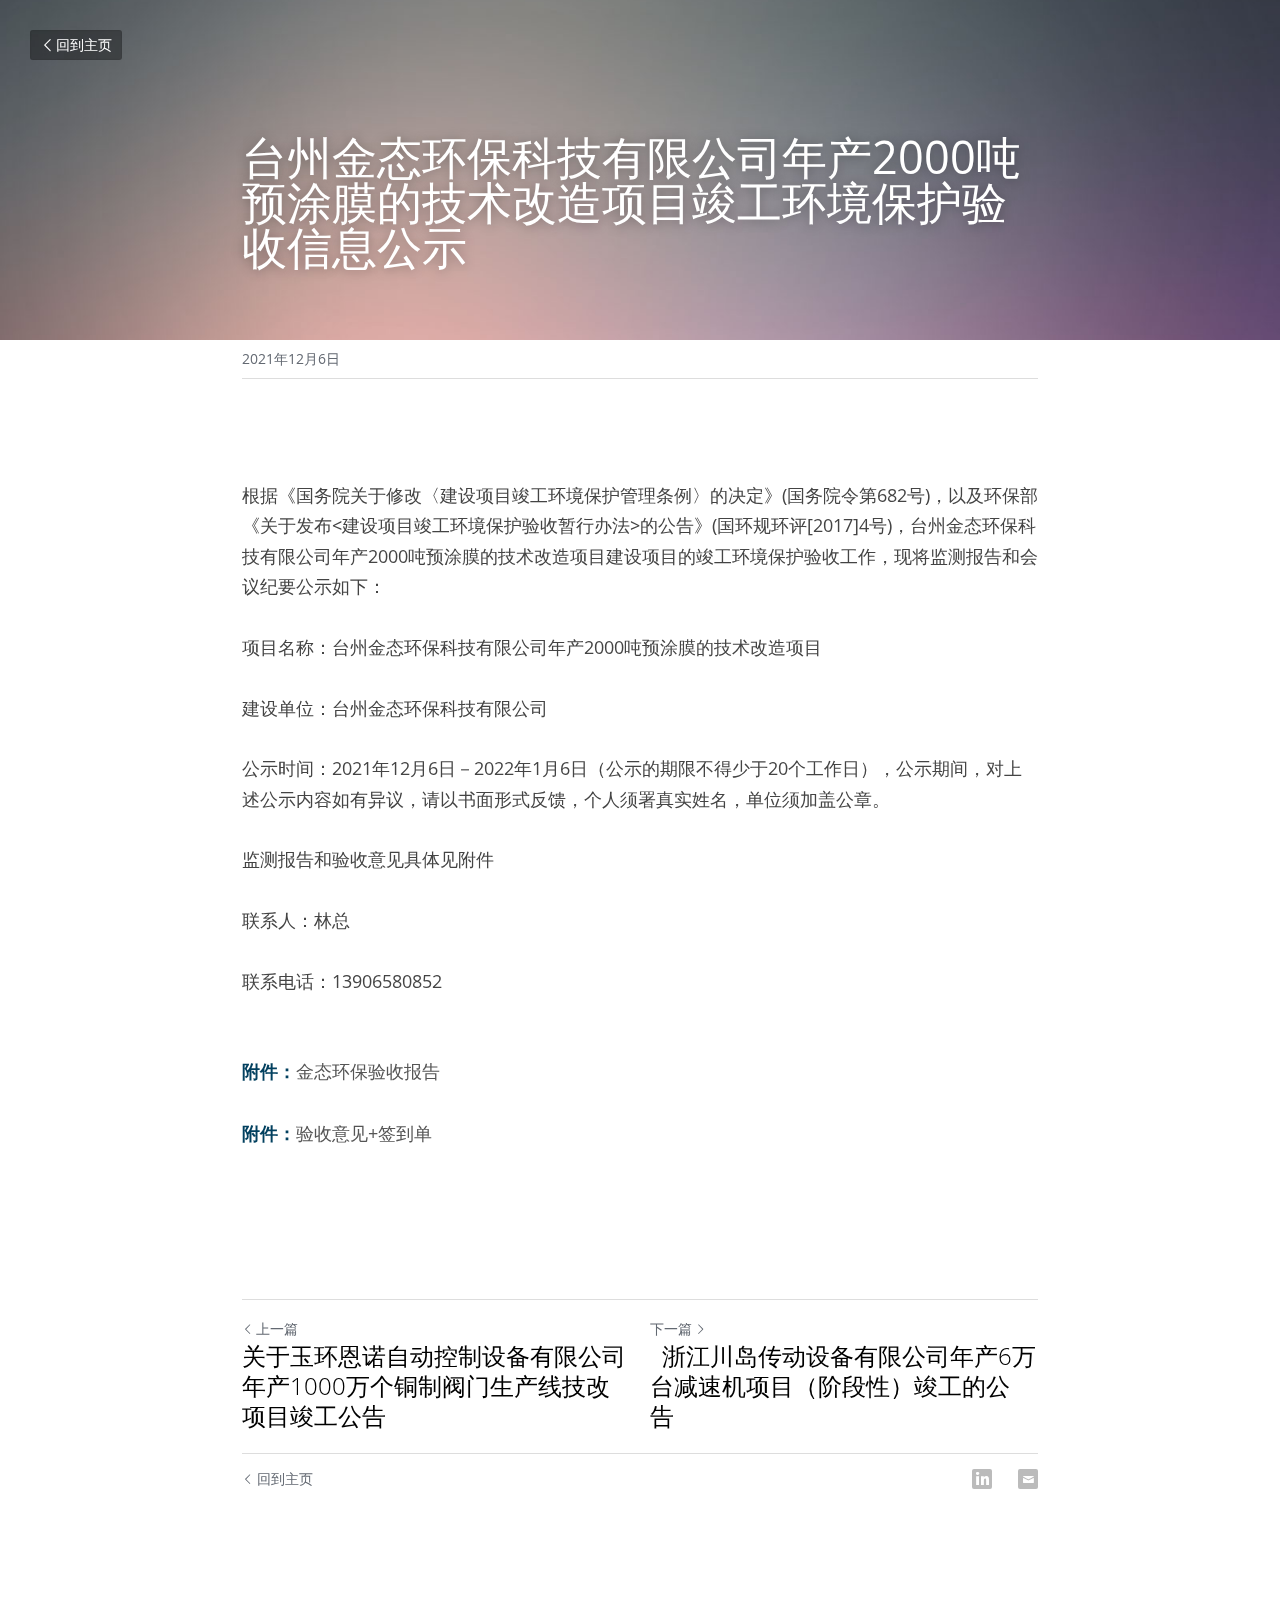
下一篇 (671, 1328)
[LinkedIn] (982, 1479)
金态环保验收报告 (368, 1071)
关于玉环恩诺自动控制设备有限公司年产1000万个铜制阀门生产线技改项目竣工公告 (434, 1386)
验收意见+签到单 (364, 1133)
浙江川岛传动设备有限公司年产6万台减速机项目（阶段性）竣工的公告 (843, 1386)
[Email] (1028, 1479)
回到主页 (84, 44)
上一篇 (277, 1328)
